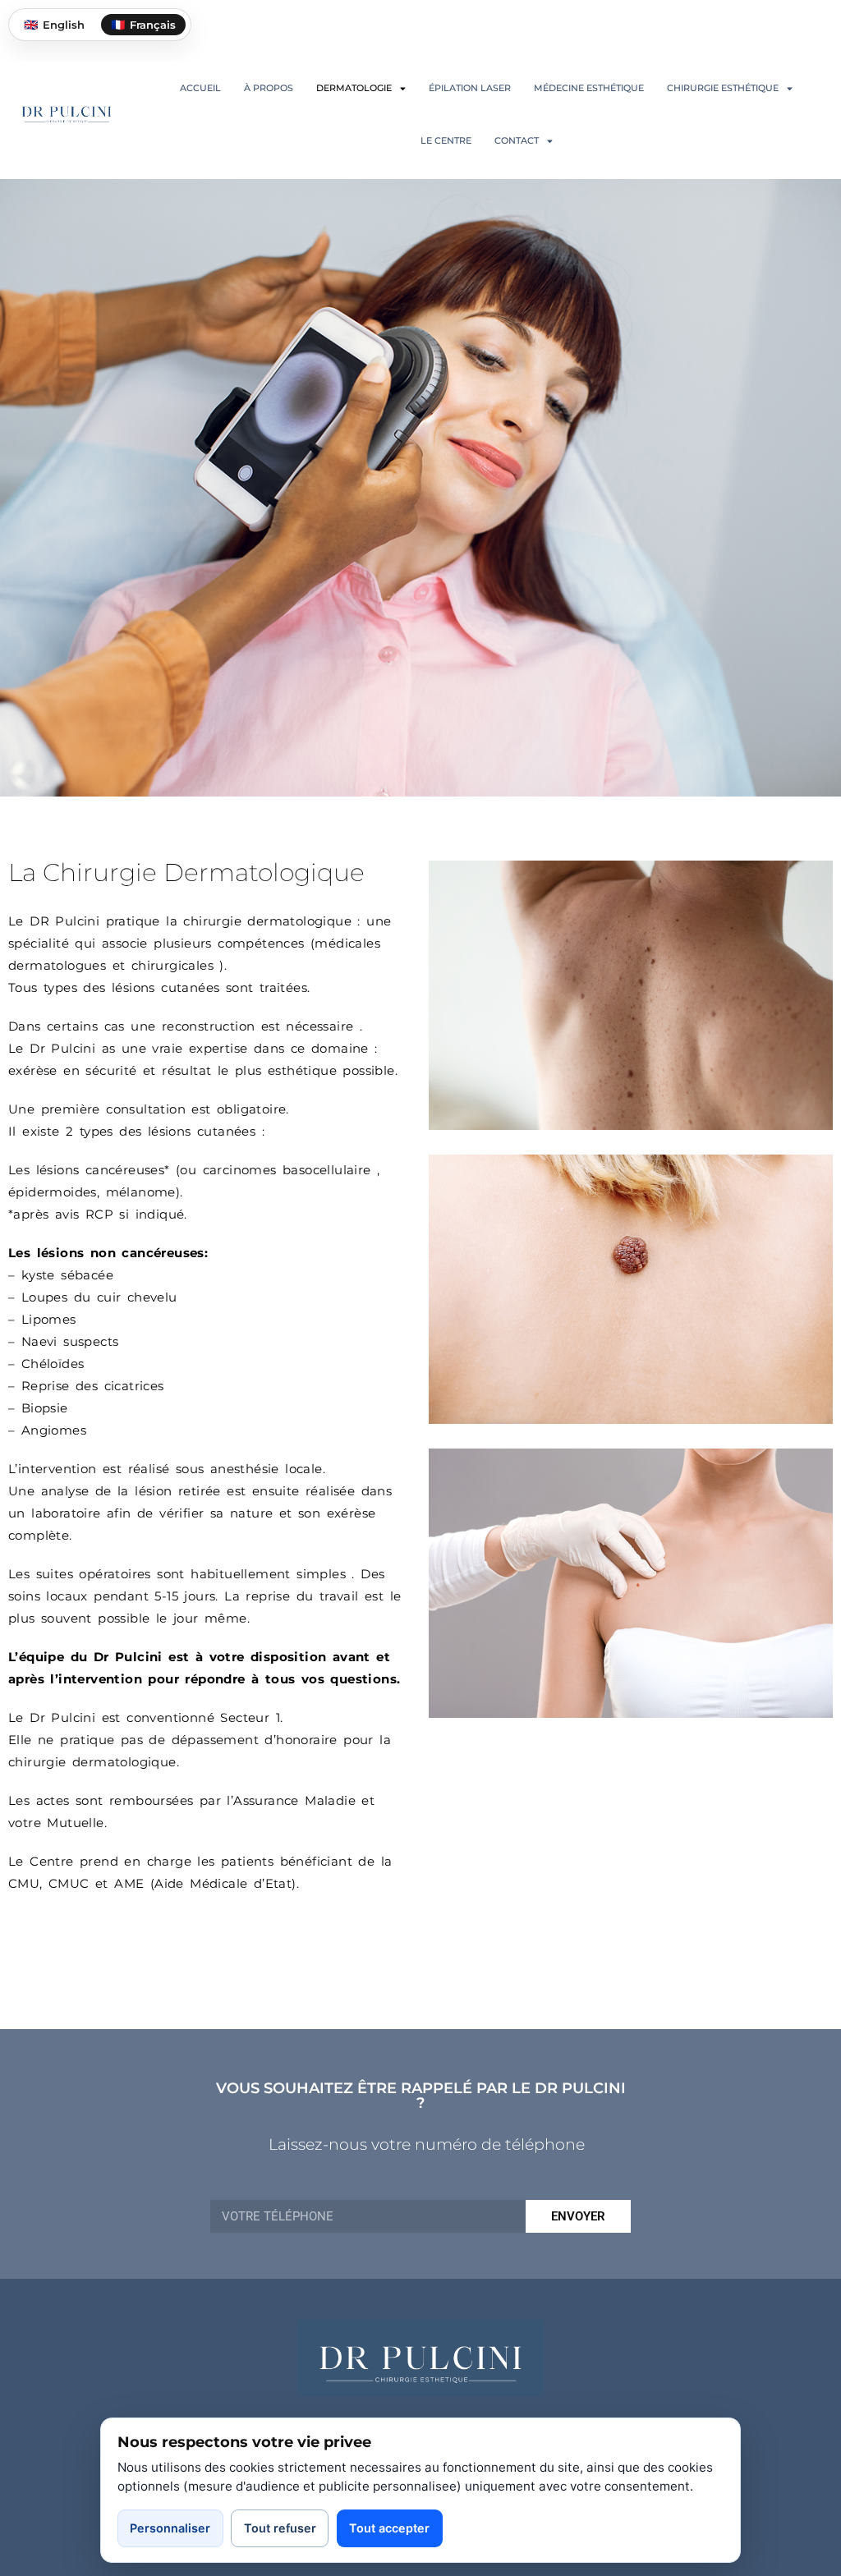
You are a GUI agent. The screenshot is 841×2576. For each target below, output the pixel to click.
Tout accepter (389, 2528)
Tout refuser (280, 2528)
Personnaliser (170, 2528)
